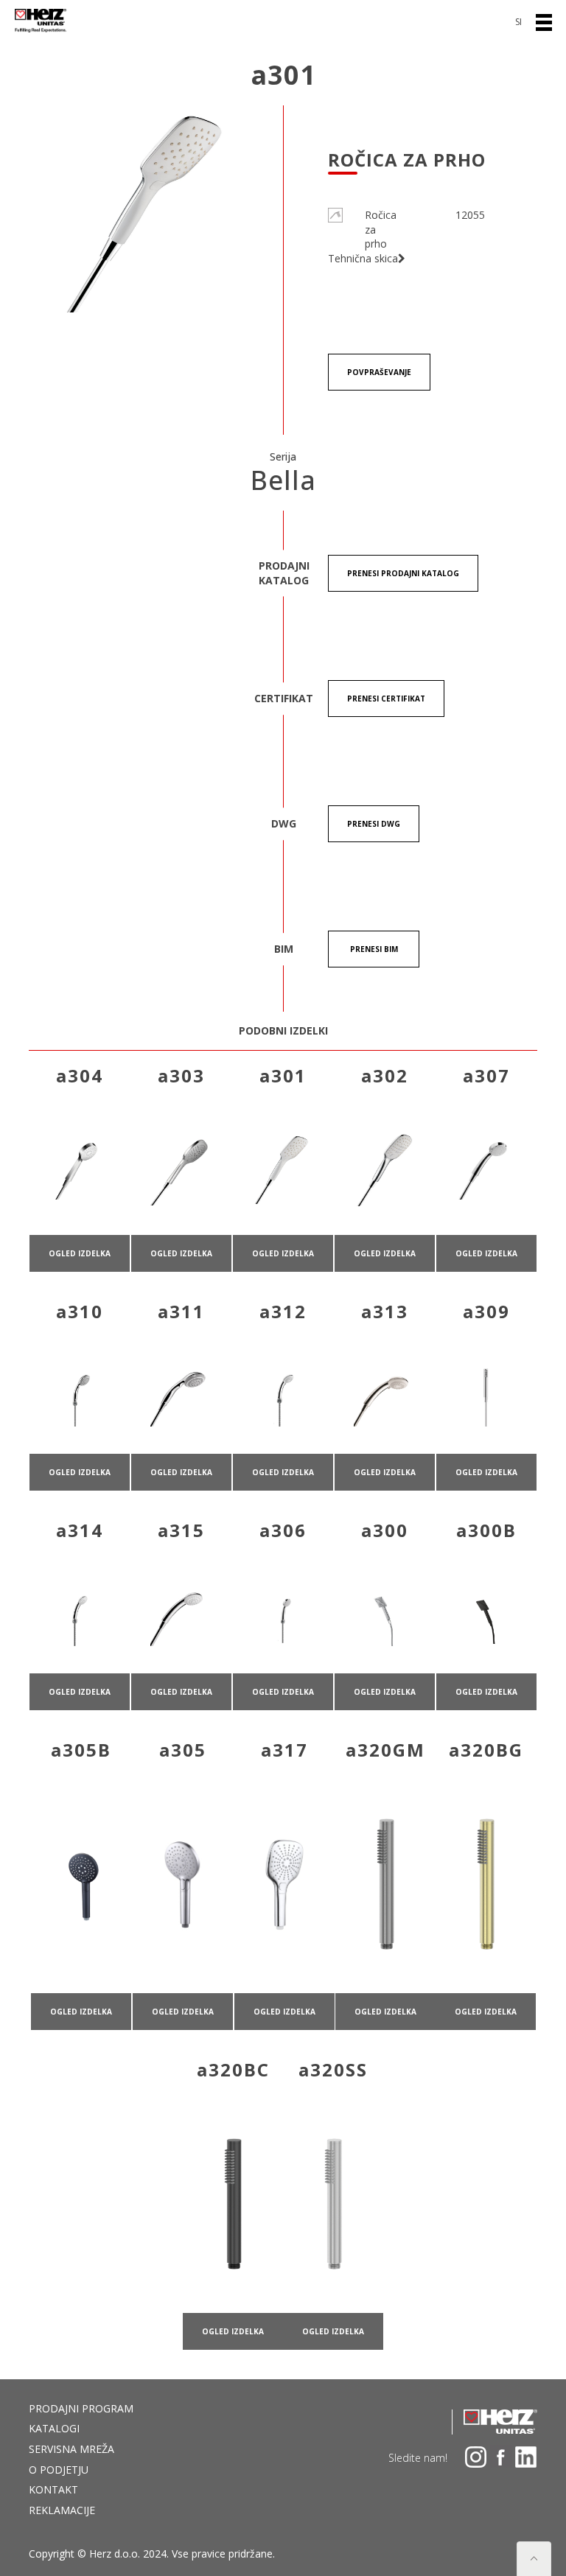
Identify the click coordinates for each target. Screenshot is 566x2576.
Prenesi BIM (374, 949)
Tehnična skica (363, 258)
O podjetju (59, 2470)
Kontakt (53, 2489)
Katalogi (54, 2428)
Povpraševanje (379, 372)
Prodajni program (81, 2408)
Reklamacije (62, 2510)
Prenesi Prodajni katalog (403, 573)
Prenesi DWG (374, 824)
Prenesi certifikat (386, 699)
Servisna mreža (71, 2449)
